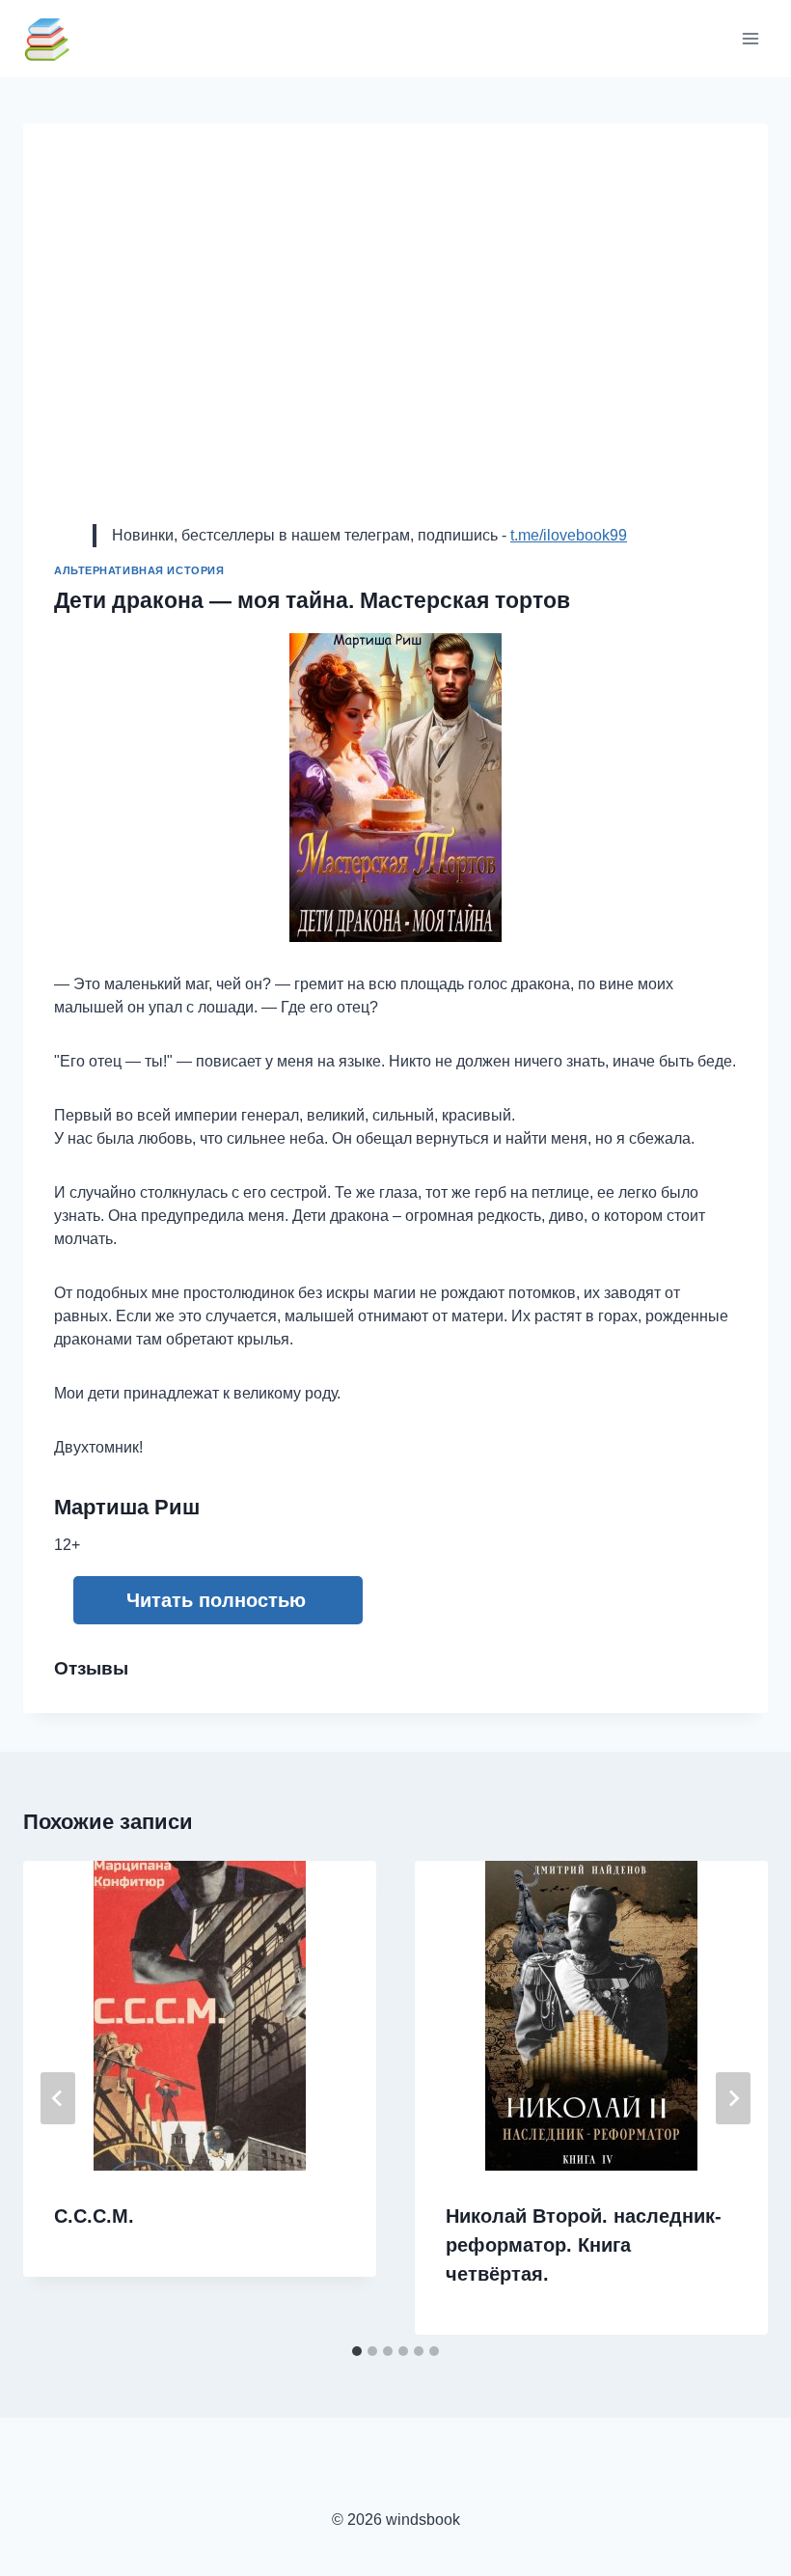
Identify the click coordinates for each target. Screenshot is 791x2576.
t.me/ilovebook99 (569, 535)
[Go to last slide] (58, 2098)
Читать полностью (216, 1600)
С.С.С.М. (94, 2216)
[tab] (357, 2351)
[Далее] (733, 2098)
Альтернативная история (139, 570)
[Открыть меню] (750, 38)
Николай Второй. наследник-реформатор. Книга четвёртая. (584, 2245)
